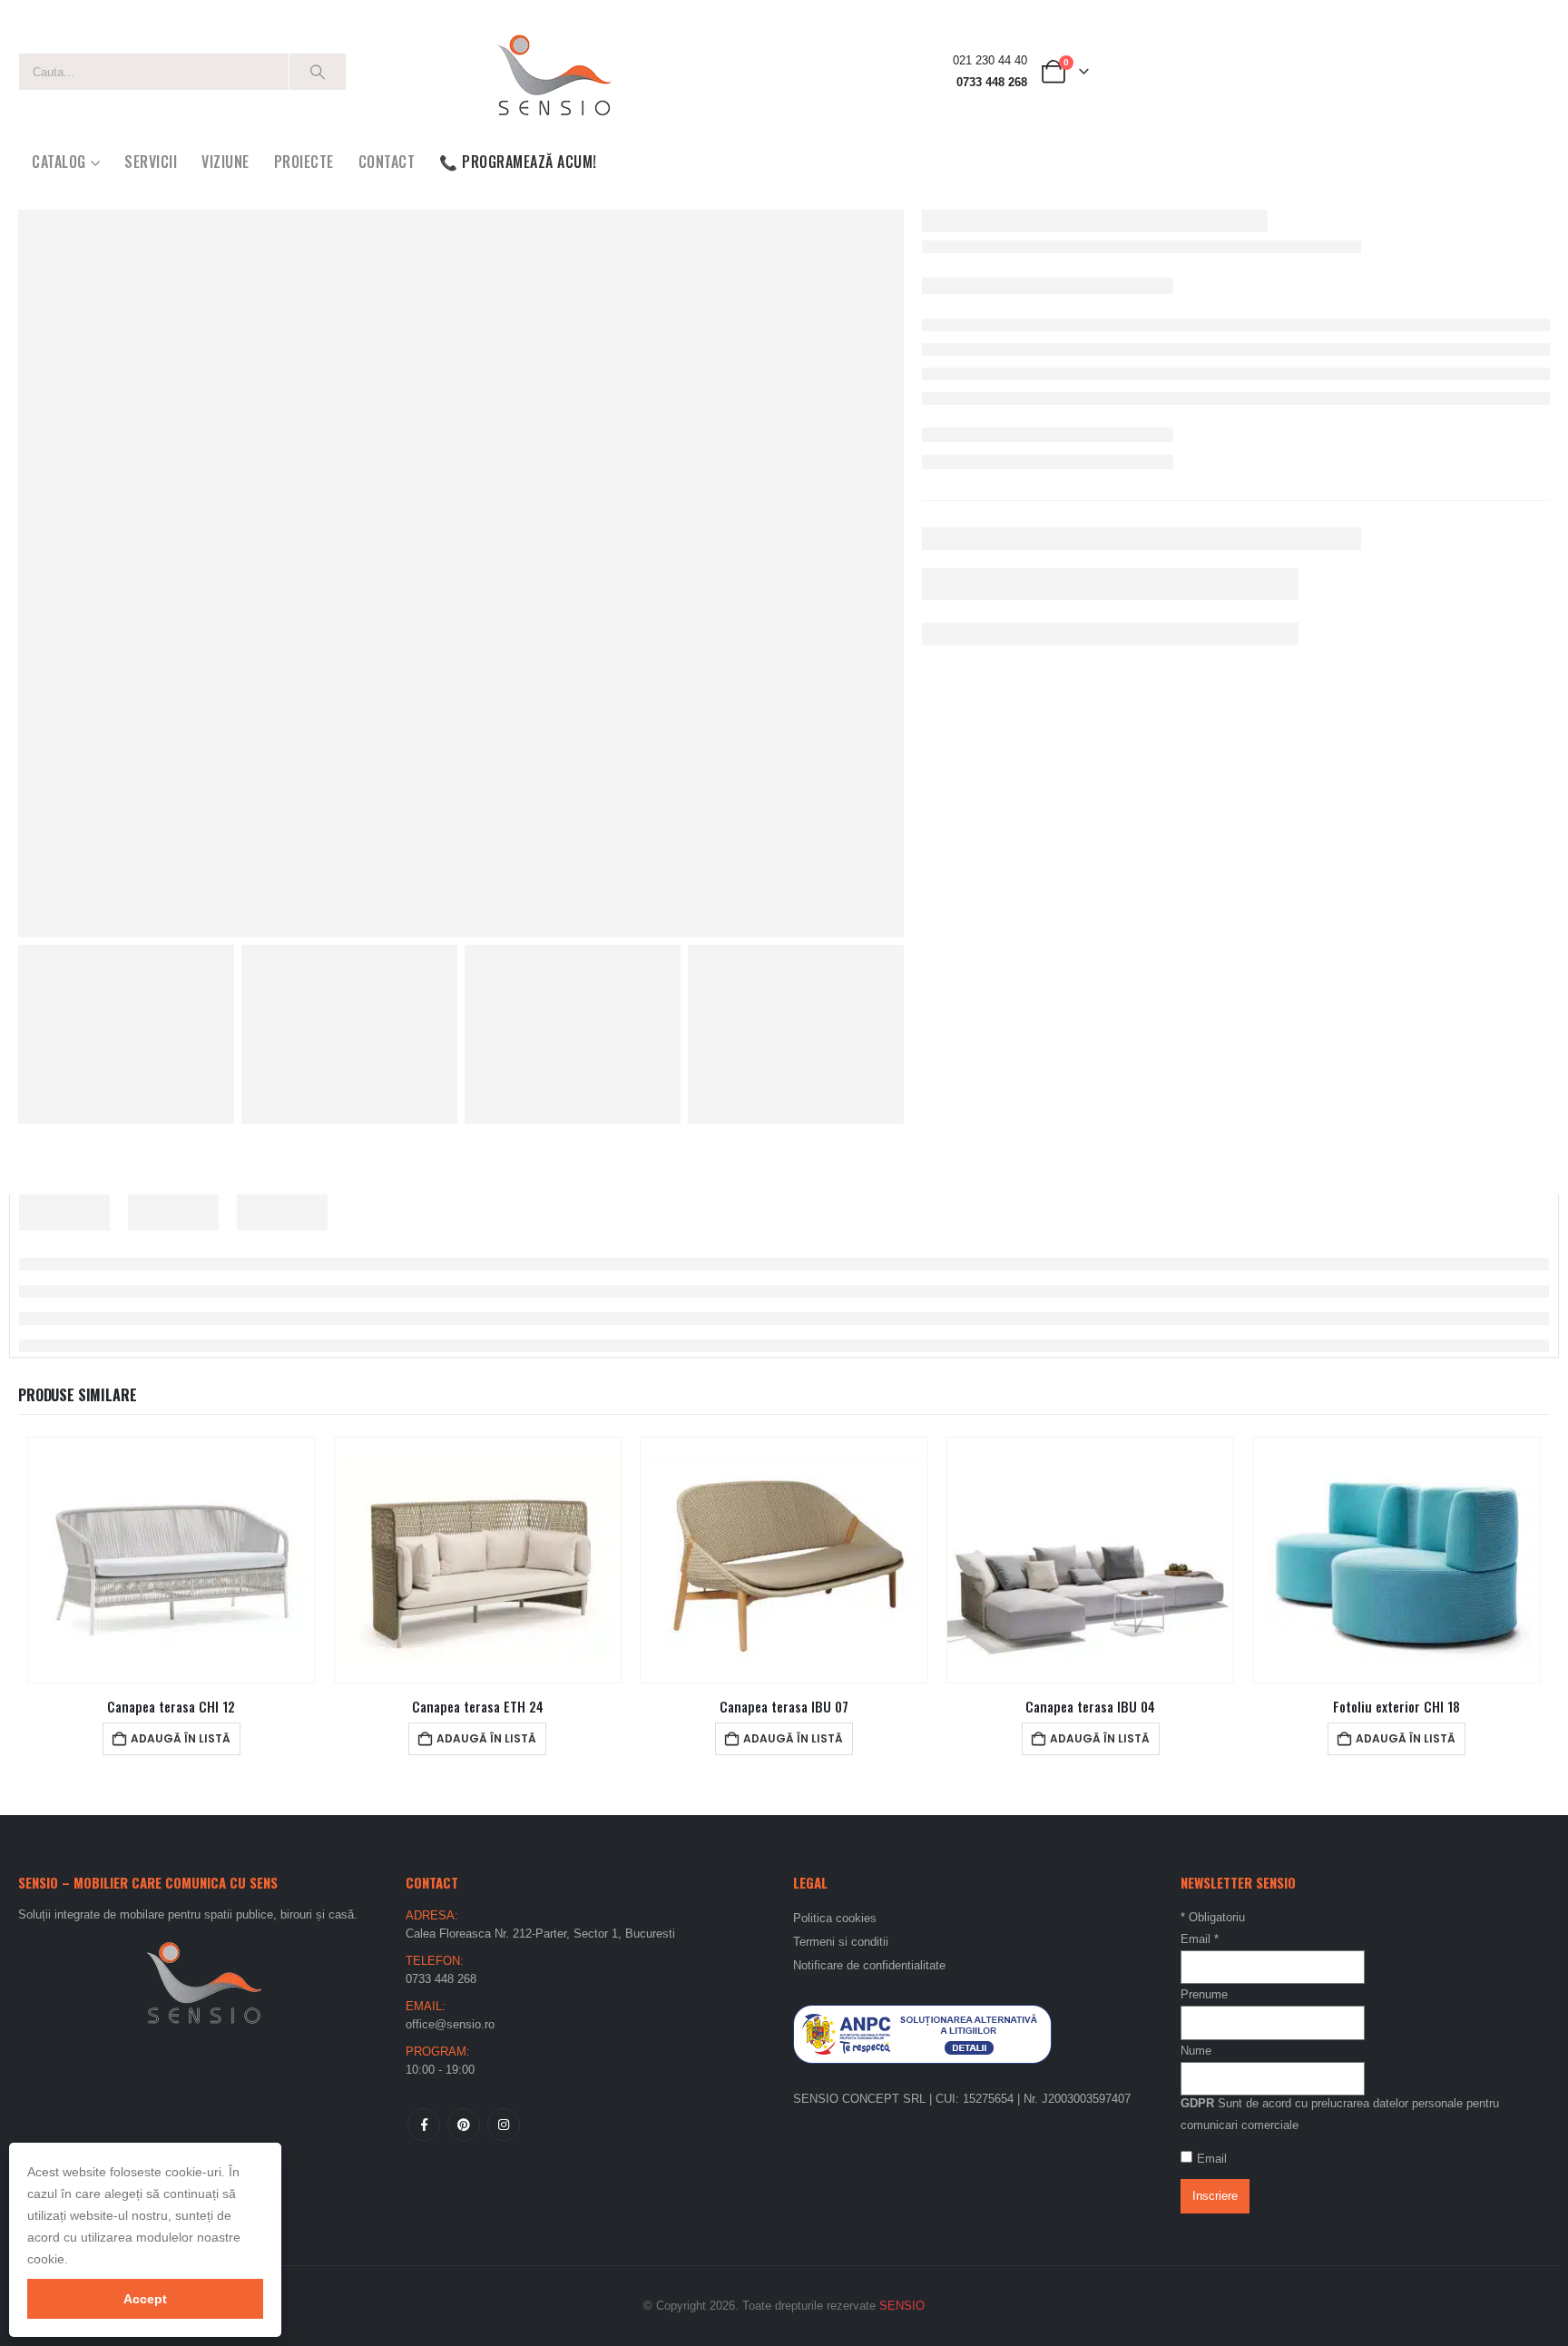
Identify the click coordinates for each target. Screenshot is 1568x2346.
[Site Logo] (554, 72)
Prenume (1204, 1994)
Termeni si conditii (841, 1942)
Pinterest (464, 2125)
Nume (1196, 2051)
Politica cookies (835, 1918)
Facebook (424, 2125)
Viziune (225, 162)
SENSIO (902, 2306)
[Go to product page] (171, 1560)
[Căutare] (318, 72)
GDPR (1197, 2103)
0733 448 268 (992, 83)
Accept (145, 2299)
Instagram (504, 2125)
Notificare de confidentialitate (869, 1965)
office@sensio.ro (450, 2024)
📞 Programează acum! (518, 162)
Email (1200, 1939)
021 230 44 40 (990, 61)
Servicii (151, 162)
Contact (387, 162)
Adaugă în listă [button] (181, 1738)
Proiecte (304, 162)
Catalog (59, 162)
